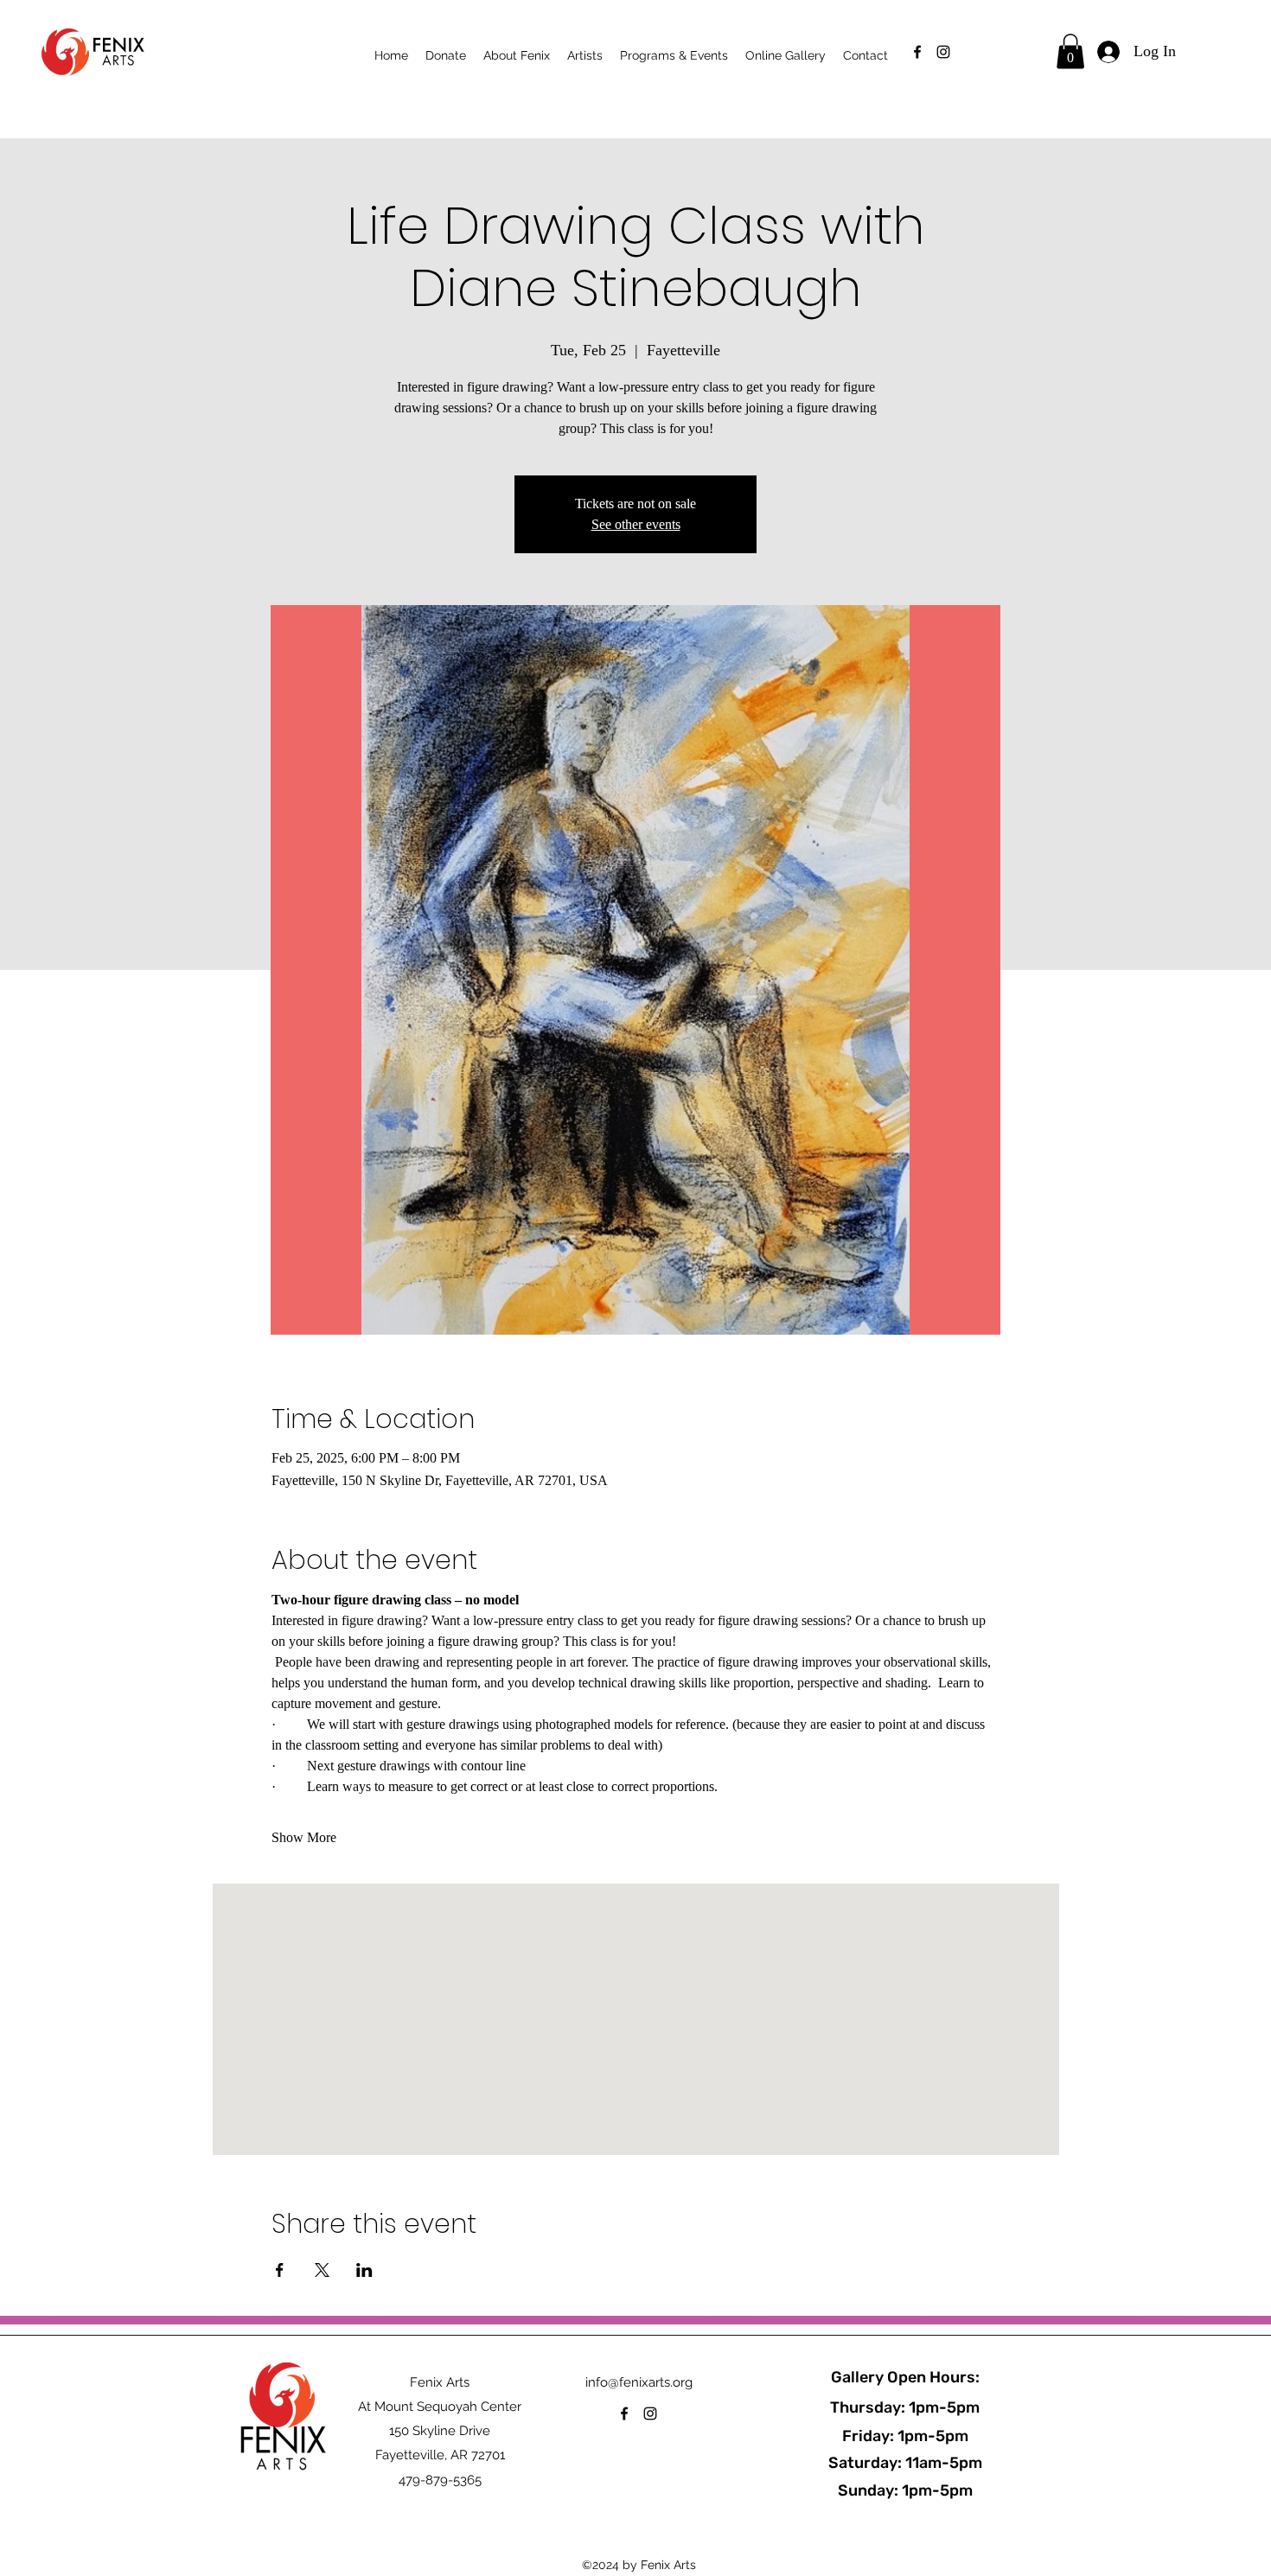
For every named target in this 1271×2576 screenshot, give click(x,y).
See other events (636, 524)
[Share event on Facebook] (280, 2270)
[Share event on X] (322, 2270)
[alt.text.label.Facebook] (917, 52)
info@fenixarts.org (639, 2382)
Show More (304, 1837)
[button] (1070, 51)
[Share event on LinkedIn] (364, 2270)
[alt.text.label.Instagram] (943, 52)
